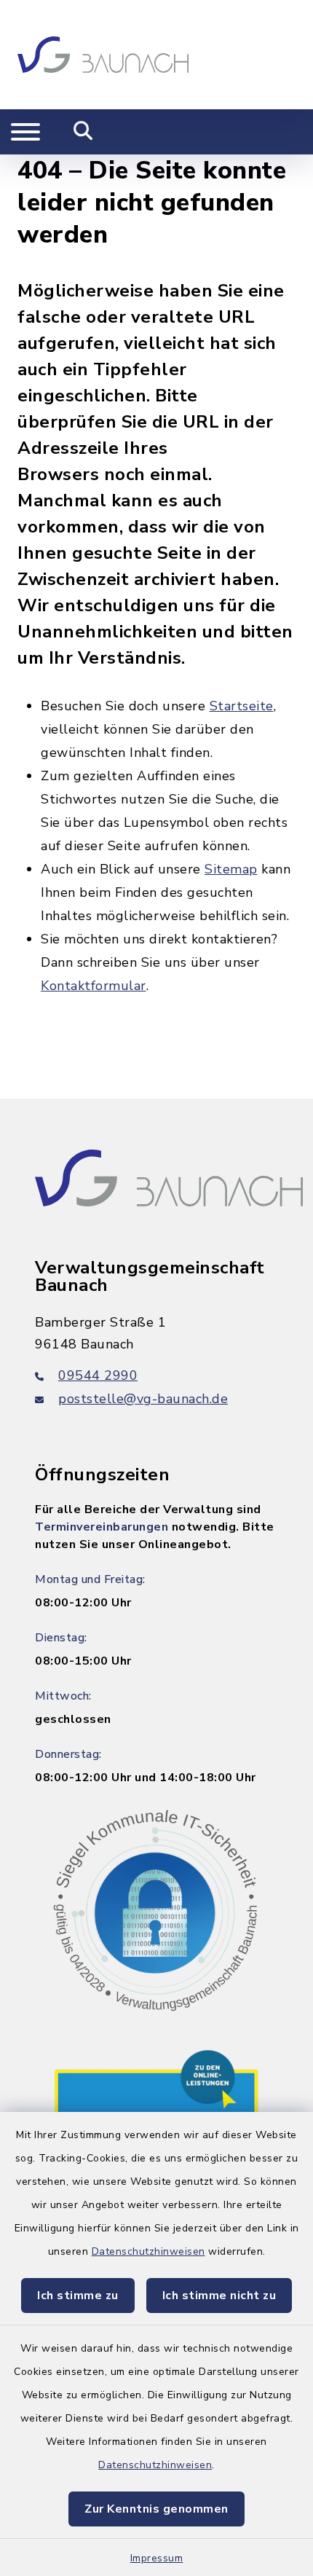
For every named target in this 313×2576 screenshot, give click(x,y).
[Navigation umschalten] (25, 132)
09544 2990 (98, 1375)
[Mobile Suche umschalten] (83, 132)
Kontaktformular (94, 986)
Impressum (157, 2558)
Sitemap (231, 869)
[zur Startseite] (103, 55)
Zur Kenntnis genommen (156, 2509)
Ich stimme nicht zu (219, 2296)
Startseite (242, 706)
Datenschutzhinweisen (148, 2251)
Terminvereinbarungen (102, 1527)
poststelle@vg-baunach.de (143, 1399)
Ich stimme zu (78, 2296)
